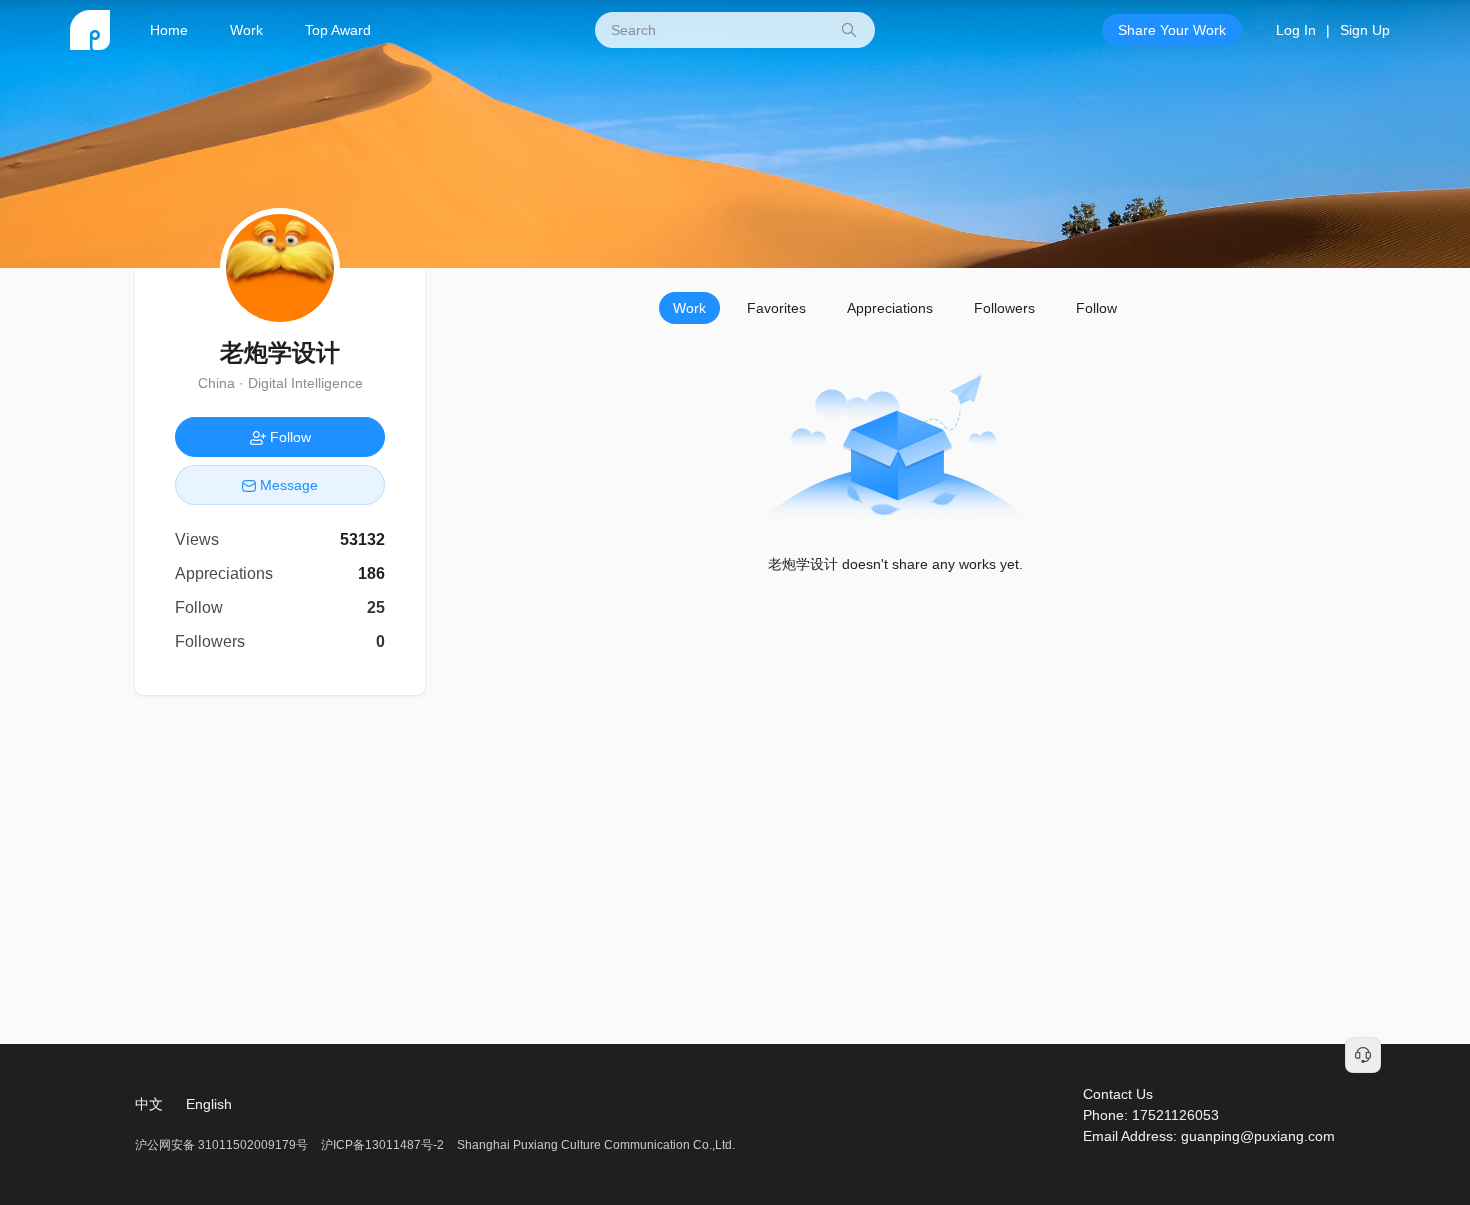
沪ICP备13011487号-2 (382, 1145)
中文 (149, 1104)
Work (246, 30)
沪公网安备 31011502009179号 (223, 1145)
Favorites (776, 308)
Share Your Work (1172, 30)
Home (169, 30)
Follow (1096, 308)
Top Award (338, 30)
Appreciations (890, 308)
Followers (1004, 308)
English (209, 1104)
